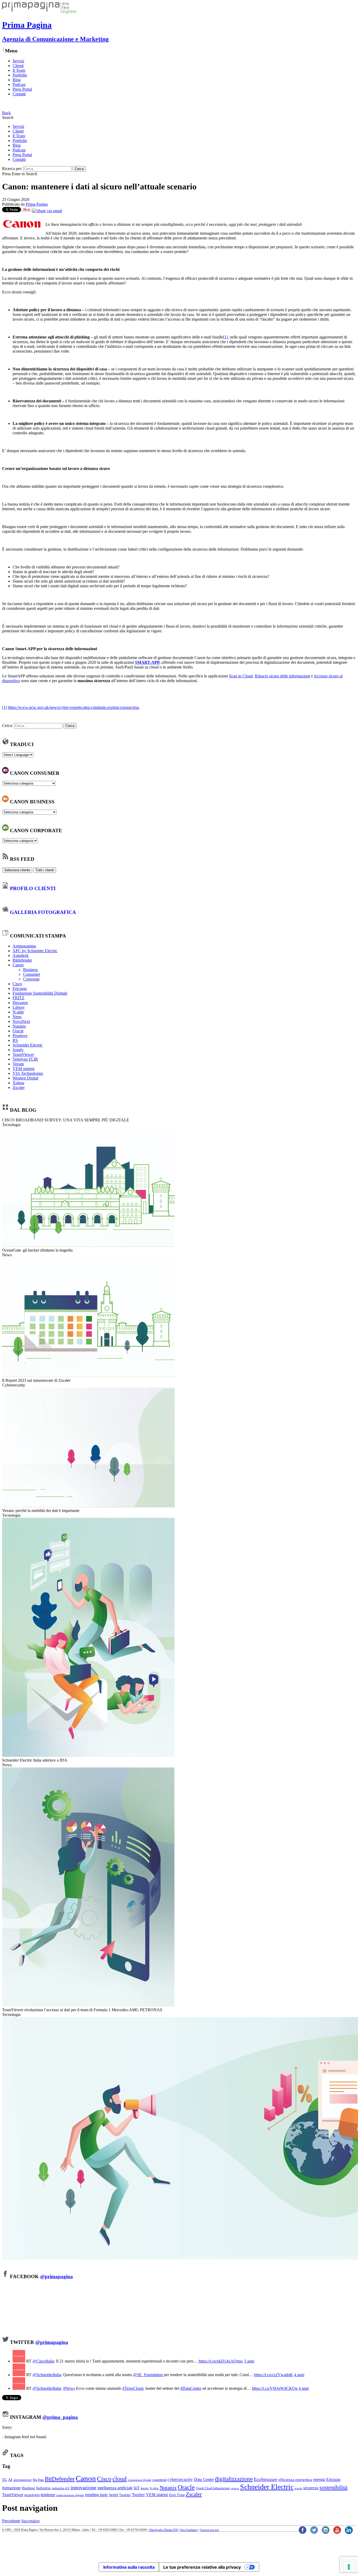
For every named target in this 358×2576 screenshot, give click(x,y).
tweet (113, 2495)
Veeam (18, 1064)
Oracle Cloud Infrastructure (213, 2488)
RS (15, 1040)
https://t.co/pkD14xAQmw (221, 2361)
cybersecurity (180, 2479)
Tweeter (125, 2495)
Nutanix (19, 1026)
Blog (17, 80)
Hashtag (28, 2488)
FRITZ (18, 998)
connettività (159, 2480)
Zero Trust (177, 2495)
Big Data (38, 2480)
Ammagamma (24, 946)
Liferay (19, 1007)
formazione (11, 2488)
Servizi (18, 61)
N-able (18, 1012)
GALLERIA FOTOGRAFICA (43, 912)
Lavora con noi (210, 2530)
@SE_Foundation (148, 2375)
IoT (137, 2488)
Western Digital (25, 1078)
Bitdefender (22, 960)
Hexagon (20, 1003)
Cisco (17, 984)
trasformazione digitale (70, 2495)
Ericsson (20, 988)
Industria (43, 2488)
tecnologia (32, 2495)
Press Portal (22, 89)
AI (10, 2479)
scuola (298, 2488)
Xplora (18, 1083)
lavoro (145, 2488)
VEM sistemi (23, 1069)
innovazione (83, 2487)
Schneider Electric (28, 1045)
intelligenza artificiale (115, 2488)
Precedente (11, 2521)
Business (30, 970)
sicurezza (311, 2488)
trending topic (97, 2495)
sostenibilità (333, 2487)
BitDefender (60, 2479)
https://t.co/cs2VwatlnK (273, 2375)
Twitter (138, 2495)
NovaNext (21, 1021)
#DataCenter (191, 2388)
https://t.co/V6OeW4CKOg (275, 2388)
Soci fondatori (189, 2530)
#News (69, 2388)
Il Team (19, 70)
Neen (17, 1017)
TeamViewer (23, 1054)
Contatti (19, 94)
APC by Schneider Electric (35, 951)
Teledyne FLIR (25, 1059)
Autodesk (21, 955)
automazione (23, 2480)
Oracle (18, 1031)
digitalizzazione (234, 2479)
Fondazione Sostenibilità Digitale (40, 993)
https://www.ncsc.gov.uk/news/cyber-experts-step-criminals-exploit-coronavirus (74, 707)
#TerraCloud (133, 2388)
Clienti (18, 66)
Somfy (18, 1050)
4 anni (299, 2375)
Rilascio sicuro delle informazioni (282, 676)
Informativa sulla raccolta (129, 2567)
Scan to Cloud (241, 676)
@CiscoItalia (43, 2361)
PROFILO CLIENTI (33, 888)
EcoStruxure (265, 2479)
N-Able (154, 2488)
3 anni (249, 2361)
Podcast (19, 84)
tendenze (48, 2495)
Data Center (204, 2479)
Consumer (32, 974)
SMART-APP (147, 662)
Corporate (31, 979)
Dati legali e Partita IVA (164, 2530)
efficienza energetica (295, 2479)
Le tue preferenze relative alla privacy (202, 2567)
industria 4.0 (61, 2488)
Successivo (30, 2521)
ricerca (235, 2488)
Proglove (20, 1036)
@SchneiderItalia (47, 2375)
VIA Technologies (28, 1073)
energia (319, 2479)
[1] (225, 337)
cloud (120, 2479)
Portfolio (20, 75)
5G (5, 2479)
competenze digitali (139, 2480)
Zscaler (19, 1087)
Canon (18, 965)
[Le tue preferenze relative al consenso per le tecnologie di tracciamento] (349, 2567)
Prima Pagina (37, 204)
